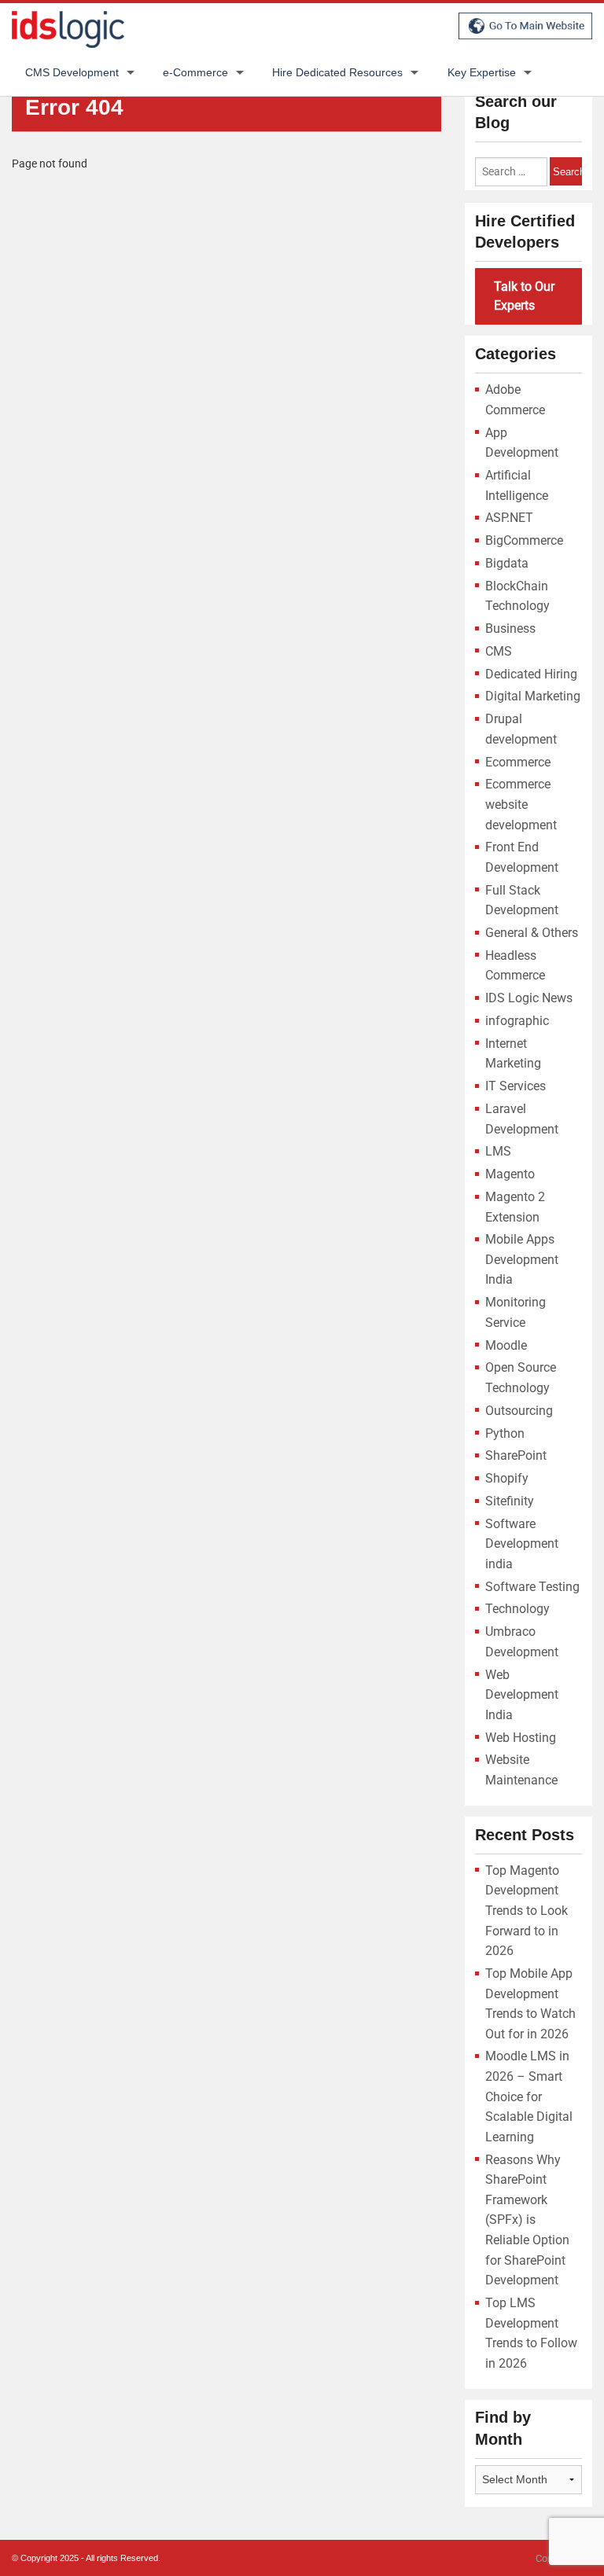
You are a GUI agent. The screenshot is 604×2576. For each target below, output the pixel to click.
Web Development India (522, 1695)
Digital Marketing (533, 696)
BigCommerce (524, 540)
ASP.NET (509, 518)
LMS (498, 1151)
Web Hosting (521, 1738)
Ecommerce (518, 762)
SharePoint (516, 1455)
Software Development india (522, 1544)
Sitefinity (510, 1501)
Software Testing (532, 1587)
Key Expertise (482, 72)
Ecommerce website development (521, 804)
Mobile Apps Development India (522, 1259)
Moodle (506, 1345)
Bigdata (507, 563)
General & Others (532, 933)
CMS (499, 651)
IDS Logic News (529, 998)
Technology (517, 1609)
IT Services (516, 1086)
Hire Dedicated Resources (337, 72)
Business (510, 628)
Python (505, 1433)
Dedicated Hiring (531, 674)
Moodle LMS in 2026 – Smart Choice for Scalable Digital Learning (529, 2096)
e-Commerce (195, 72)
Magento (510, 1174)
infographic (517, 1021)
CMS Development (72, 72)
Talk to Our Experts (524, 296)
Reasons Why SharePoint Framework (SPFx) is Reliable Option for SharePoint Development (527, 2220)
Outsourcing (519, 1411)
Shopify (507, 1478)
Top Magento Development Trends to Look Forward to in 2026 (527, 1911)
